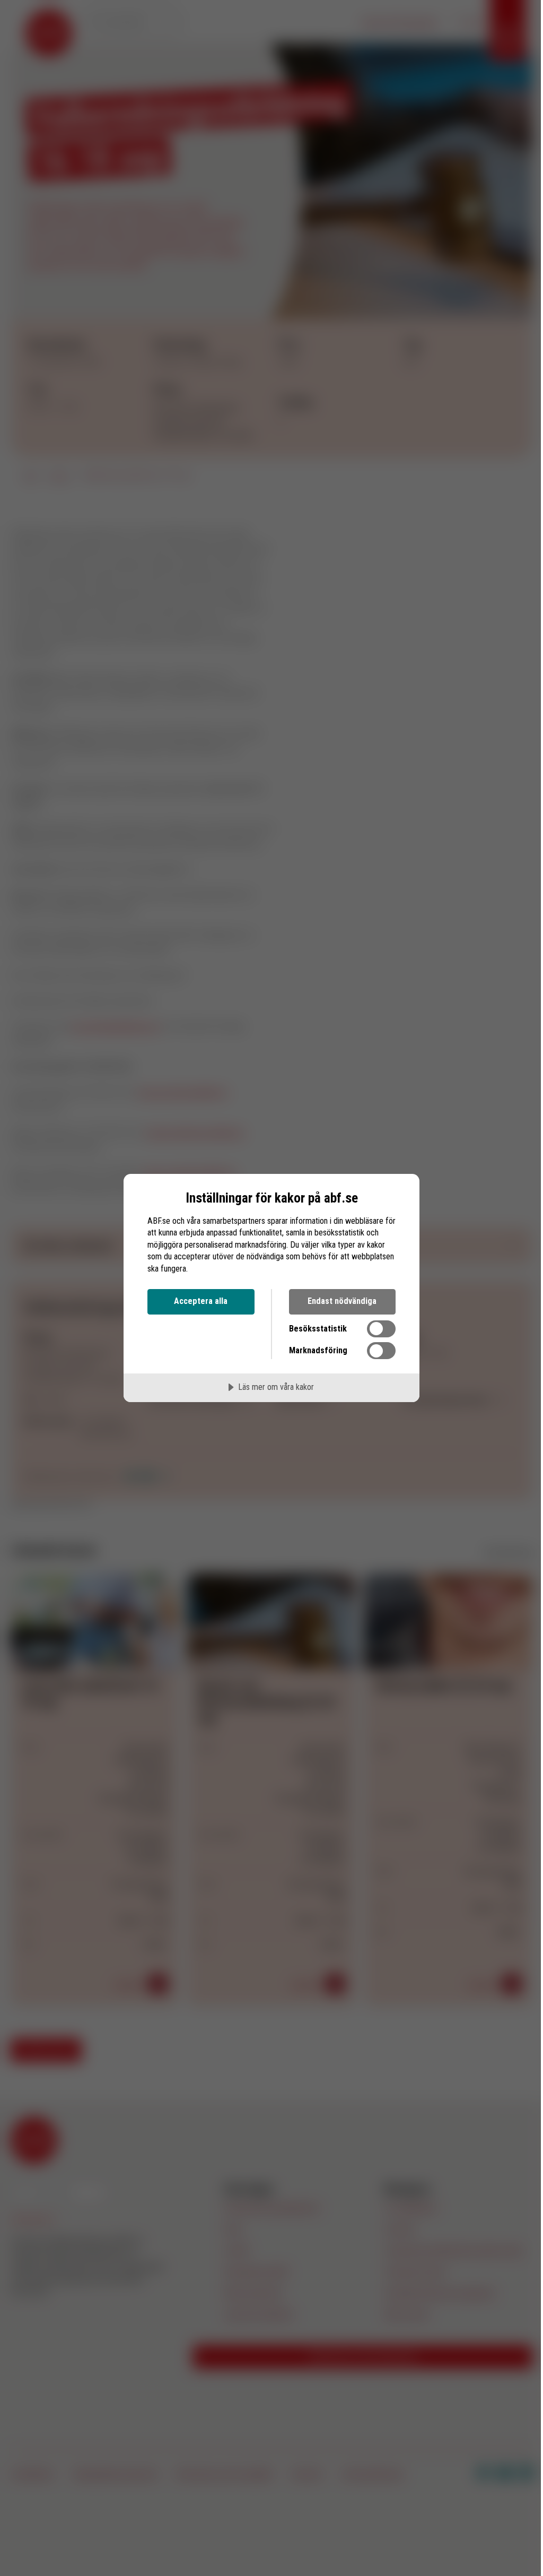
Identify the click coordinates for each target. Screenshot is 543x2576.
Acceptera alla (201, 1301)
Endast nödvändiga (342, 1301)
